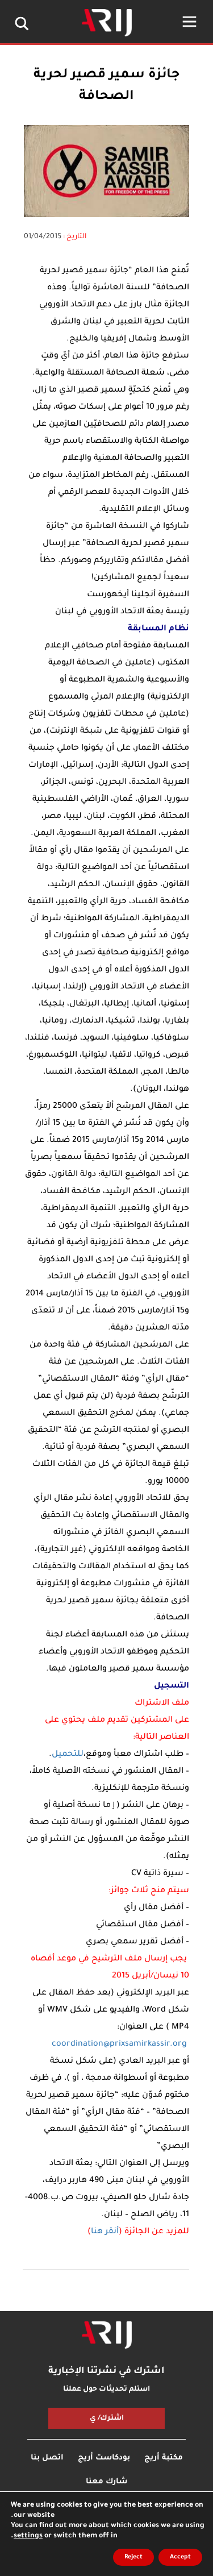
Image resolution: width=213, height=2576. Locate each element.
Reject (133, 2557)
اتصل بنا (47, 2458)
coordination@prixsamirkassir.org (119, 2045)
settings (28, 2536)
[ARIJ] (107, 2335)
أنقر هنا (105, 2232)
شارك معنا (106, 2482)
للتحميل (68, 1755)
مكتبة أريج (164, 2458)
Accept (180, 2557)
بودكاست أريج (104, 2458)
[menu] (189, 22)
